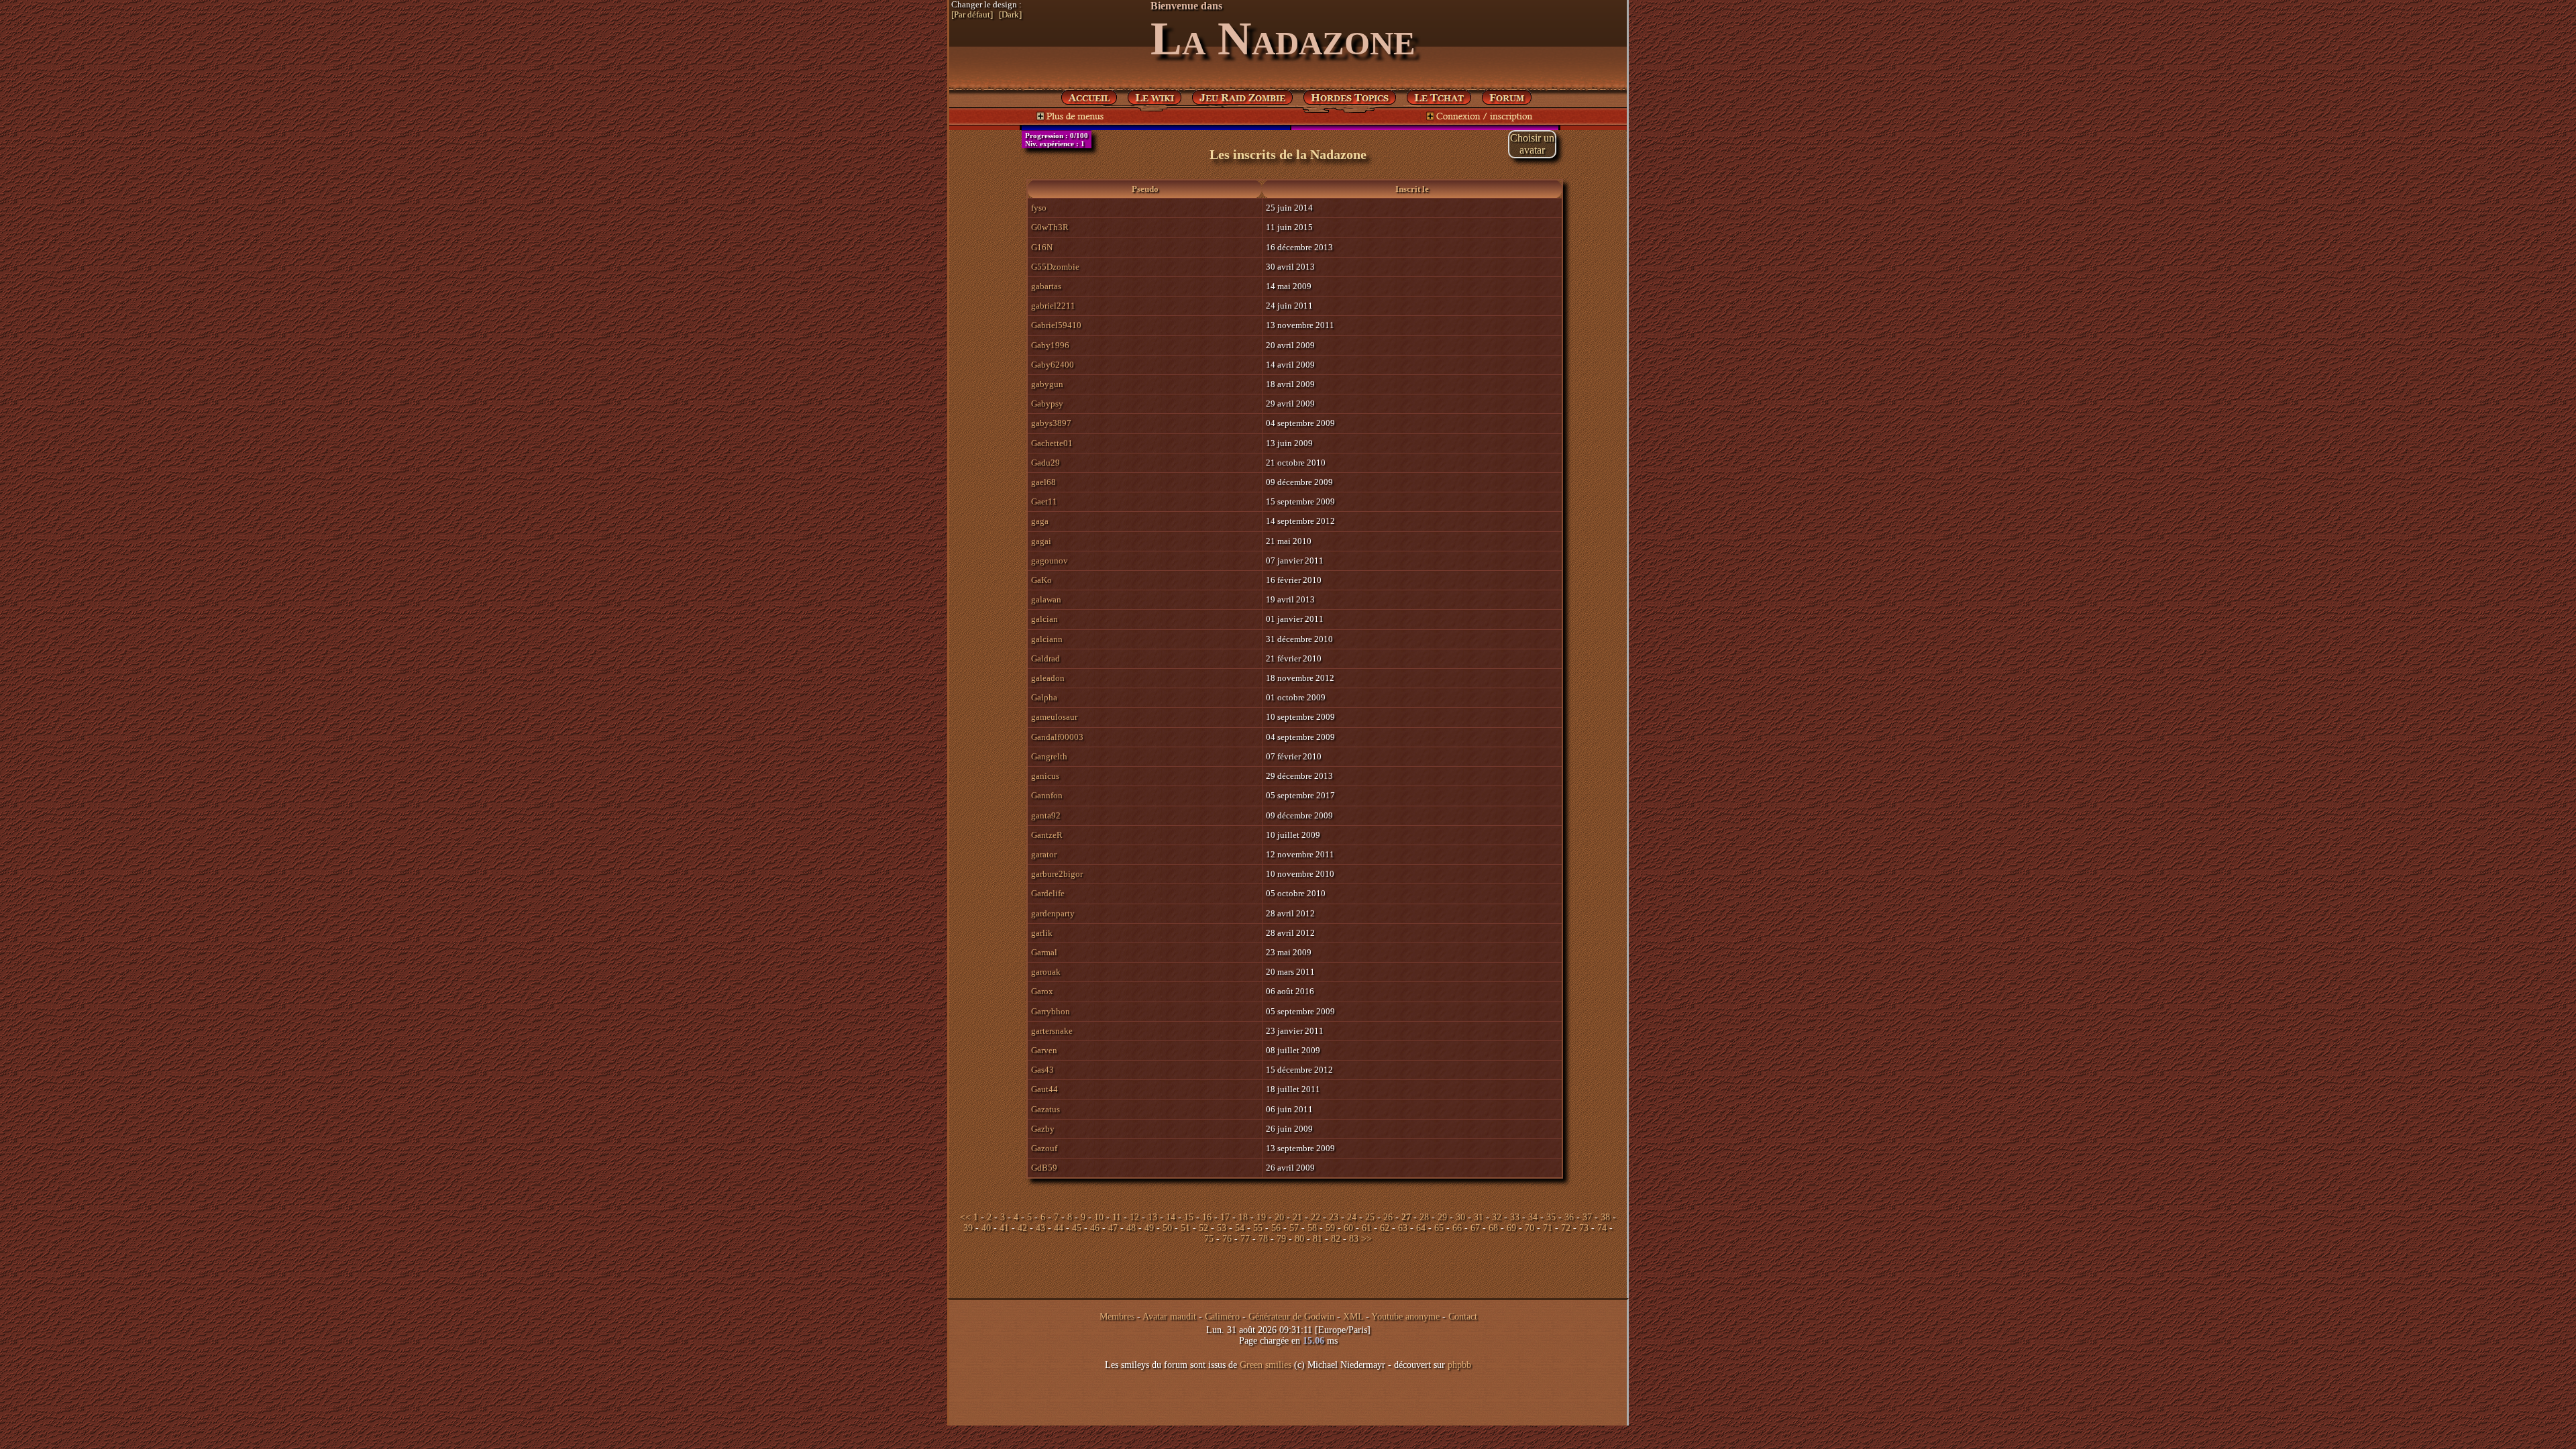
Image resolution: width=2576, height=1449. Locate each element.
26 (1388, 1217)
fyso (1039, 208)
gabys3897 (1051, 423)
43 (1040, 1228)
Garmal (1044, 952)
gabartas (1046, 286)
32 (1497, 1217)
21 (1297, 1217)
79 (1281, 1239)
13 (1152, 1217)
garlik (1042, 933)
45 (1077, 1228)
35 (1551, 1217)
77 (1245, 1239)
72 (1566, 1228)
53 (1222, 1228)
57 (1294, 1228)
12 (1134, 1217)
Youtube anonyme (1405, 1317)
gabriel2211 (1053, 306)
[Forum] (1439, 95)
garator (1044, 854)
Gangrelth (1049, 756)
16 (1207, 1217)
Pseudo (1145, 189)
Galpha (1044, 697)
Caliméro (1222, 1317)
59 (1330, 1228)
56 (1276, 1228)
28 (1424, 1217)
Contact (1463, 1317)
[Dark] (1010, 15)
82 (1336, 1239)
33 (1515, 1217)
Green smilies (1266, 1365)
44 (1059, 1228)
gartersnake (1052, 1031)
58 (1312, 1228)
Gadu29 (1045, 463)
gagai (1041, 541)
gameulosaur (1054, 717)
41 (1004, 1228)
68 (1493, 1228)
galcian (1044, 619)
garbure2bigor (1057, 874)
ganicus (1045, 776)
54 (1240, 1228)
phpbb (1459, 1365)
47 (1113, 1228)
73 (1584, 1228)
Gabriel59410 (1056, 325)
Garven (1044, 1050)
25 (1370, 1217)
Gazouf (1044, 1148)
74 (1602, 1228)
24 (1352, 1217)
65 (1439, 1228)
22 (1316, 1217)
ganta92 (1046, 815)
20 (1279, 1217)
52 (1203, 1228)
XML (1353, 1317)
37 (1587, 1217)
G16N (1042, 247)
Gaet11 (1044, 501)
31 (1479, 1217)
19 (1261, 1217)
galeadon (1048, 678)
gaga (1040, 521)
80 (1299, 1239)
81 (1318, 1239)
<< (965, 1217)
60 (1348, 1228)
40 (986, 1228)
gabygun (1047, 384)
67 (1475, 1228)
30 (1460, 1217)
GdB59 (1044, 1168)
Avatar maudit (1169, 1317)
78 (1263, 1239)
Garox (1042, 991)
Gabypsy (1047, 404)
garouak (1046, 972)
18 (1243, 1217)
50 (1167, 1228)
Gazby (1043, 1129)
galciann (1047, 639)
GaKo (1041, 580)
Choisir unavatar (1532, 144)
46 (1095, 1228)
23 (1334, 1217)
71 (1548, 1228)
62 (1385, 1228)
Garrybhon (1051, 1011)
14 (1171, 1217)
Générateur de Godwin (1291, 1317)
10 (1099, 1217)
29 (1442, 1217)
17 (1225, 1217)
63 (1403, 1228)
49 (1149, 1228)
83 (1354, 1239)
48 (1131, 1228)
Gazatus (1045, 1109)
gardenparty (1053, 913)
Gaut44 (1044, 1089)
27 (1406, 1217)
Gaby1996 (1050, 345)
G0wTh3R (1050, 227)
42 (1022, 1228)
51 (1185, 1228)
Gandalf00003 (1057, 737)
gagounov (1050, 560)
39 (968, 1228)
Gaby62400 (1053, 365)
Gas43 (1042, 1070)
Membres (1117, 1317)
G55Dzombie (1055, 267)
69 (1511, 1228)
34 (1533, 1217)
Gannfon (1047, 795)
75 (1209, 1239)
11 (1117, 1217)
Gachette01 (1052, 443)
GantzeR (1047, 835)
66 (1457, 1228)
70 (1529, 1228)
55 (1258, 1228)
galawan (1046, 599)
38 (1605, 1217)
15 (1189, 1217)
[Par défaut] (972, 15)
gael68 (1043, 482)
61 (1366, 1228)
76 (1227, 1239)
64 (1421, 1228)
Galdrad (1045, 658)
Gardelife (1048, 893)
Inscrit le (1412, 189)
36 (1569, 1217)
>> (1366, 1239)
